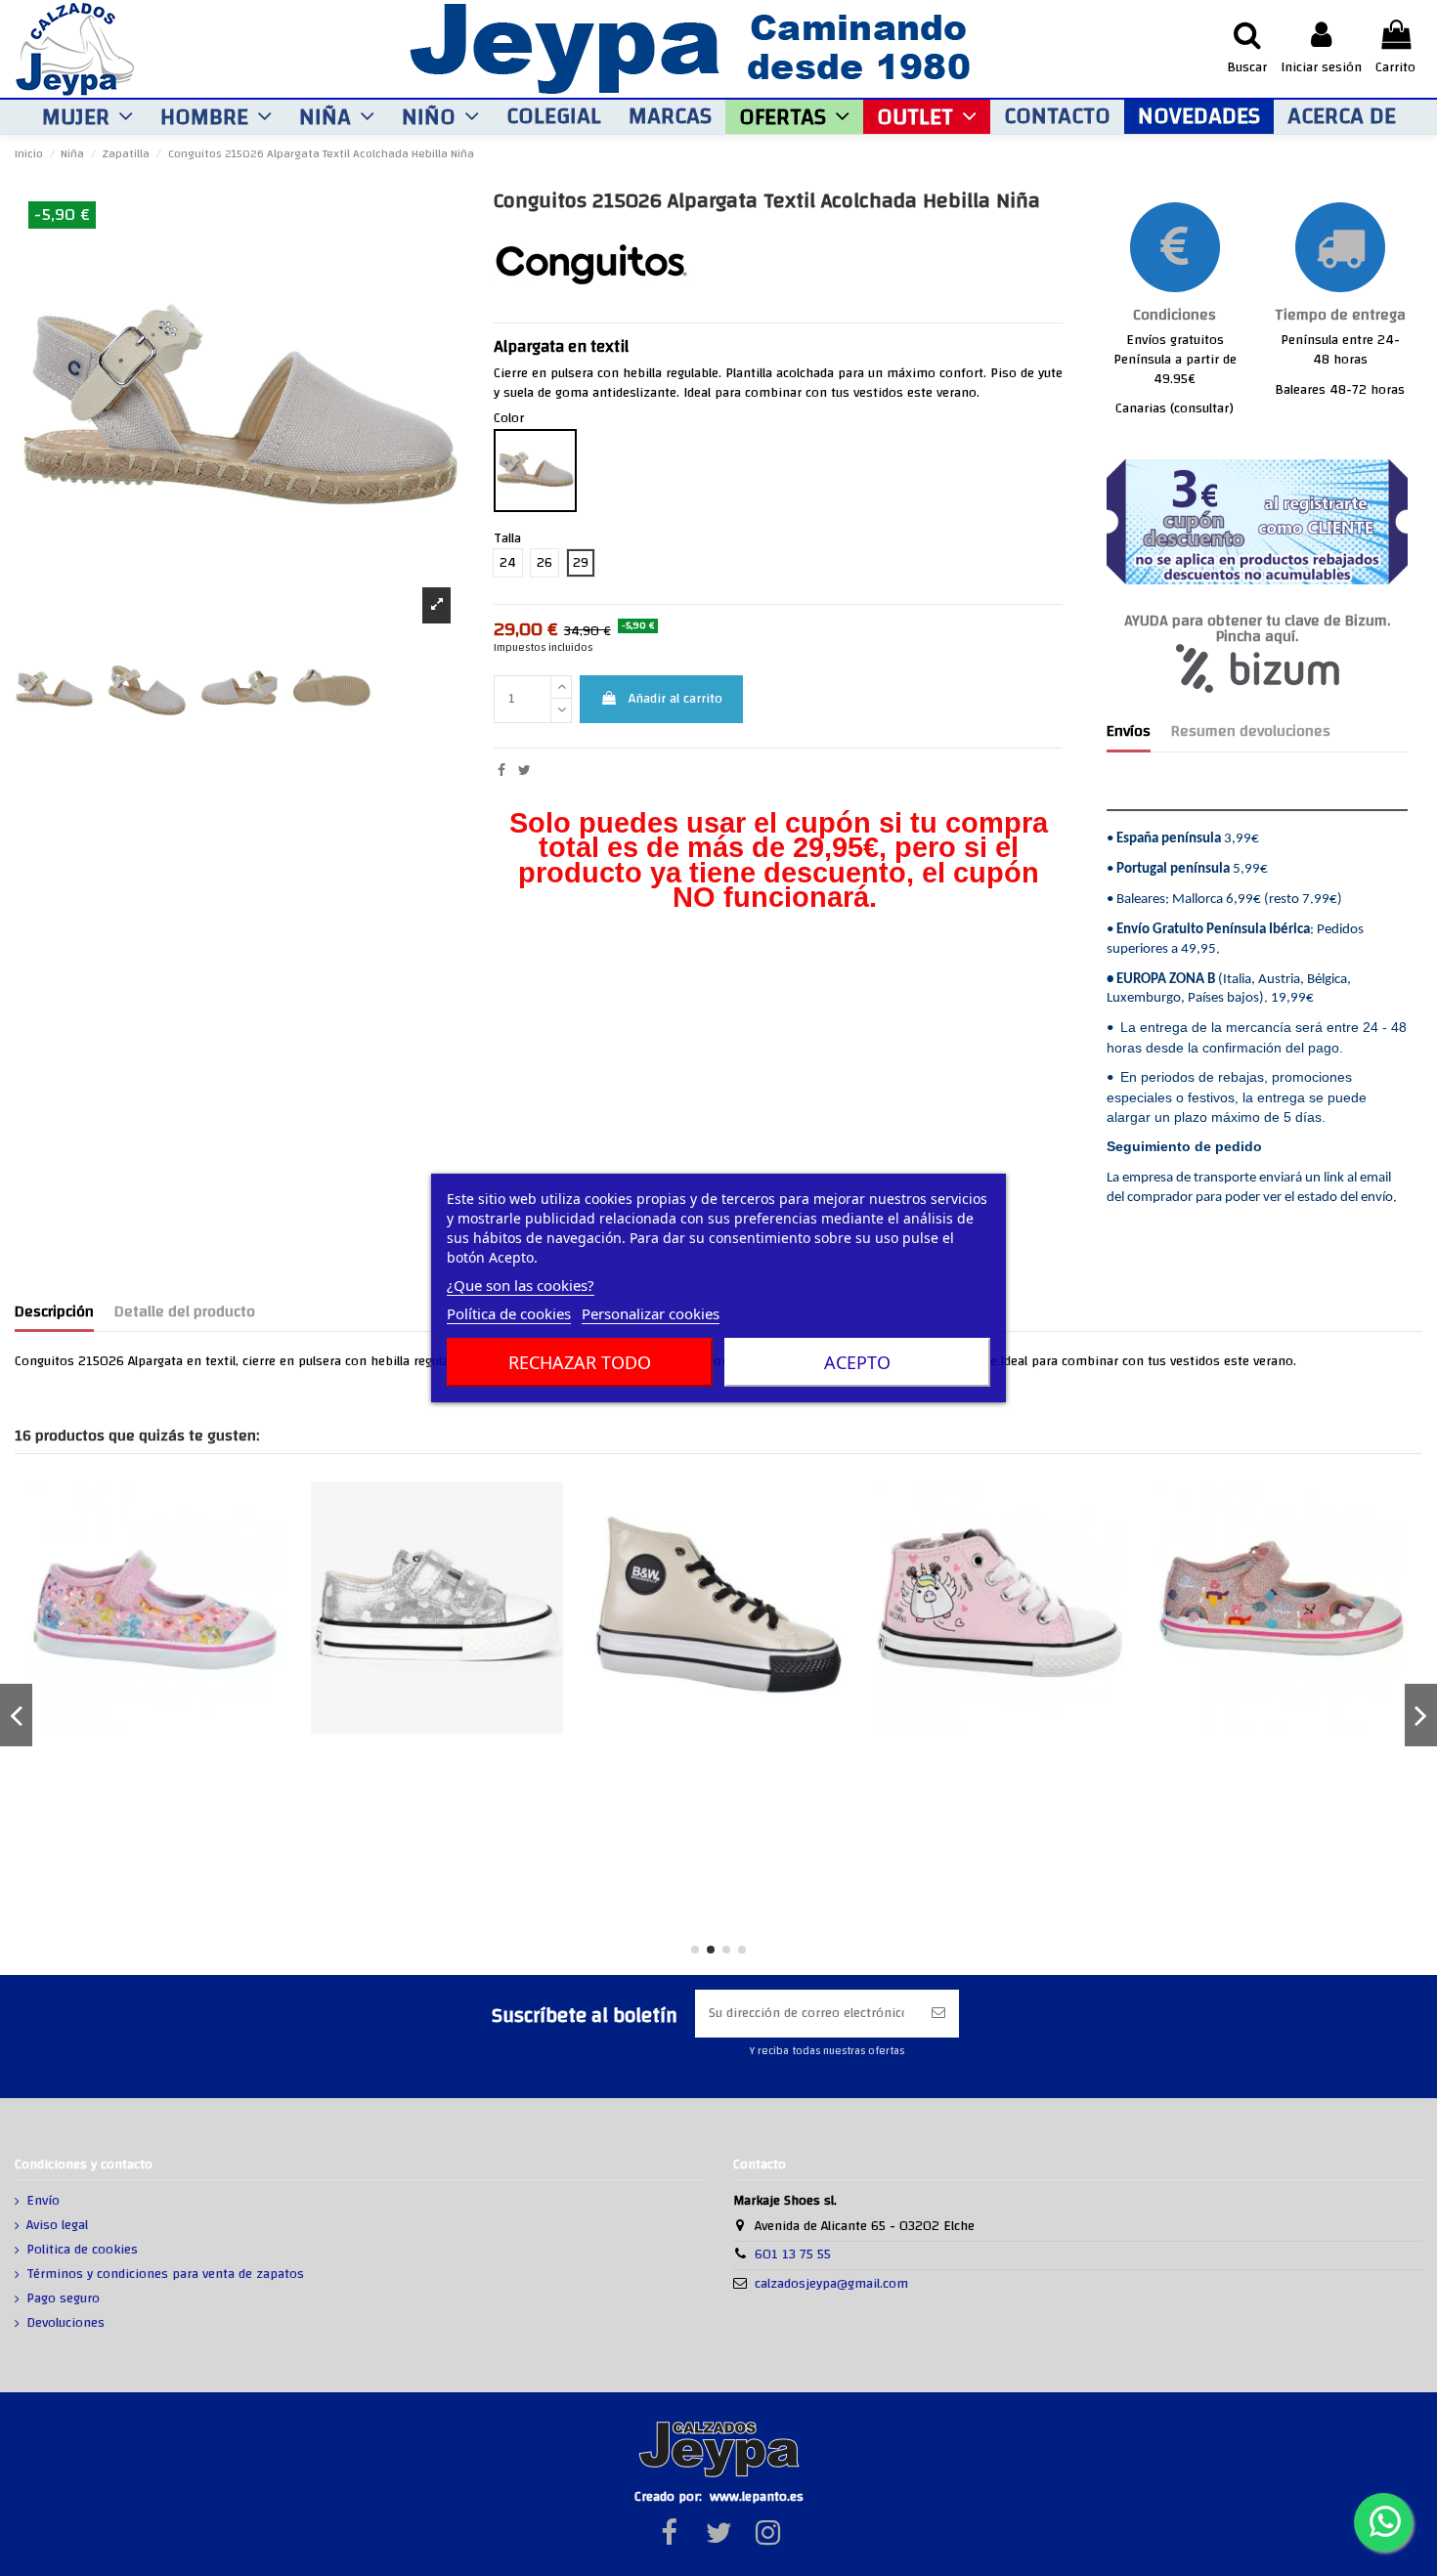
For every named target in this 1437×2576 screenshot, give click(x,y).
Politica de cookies (82, 2251)
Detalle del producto (185, 1314)
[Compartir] (501, 771)
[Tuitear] (524, 771)
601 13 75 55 (793, 2254)
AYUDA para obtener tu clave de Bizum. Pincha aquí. (1257, 629)
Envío (43, 2202)
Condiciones (1175, 315)
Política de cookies (509, 1313)
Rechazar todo (580, 1362)
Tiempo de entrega (1340, 315)
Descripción (54, 1314)
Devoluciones (65, 2324)
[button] (87, 117)
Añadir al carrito (675, 699)
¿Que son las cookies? (521, 1285)
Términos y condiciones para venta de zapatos (165, 2275)
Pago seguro (63, 2299)
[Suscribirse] (938, 2014)
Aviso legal (57, 2226)
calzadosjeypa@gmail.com (831, 2284)
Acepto (857, 1362)
